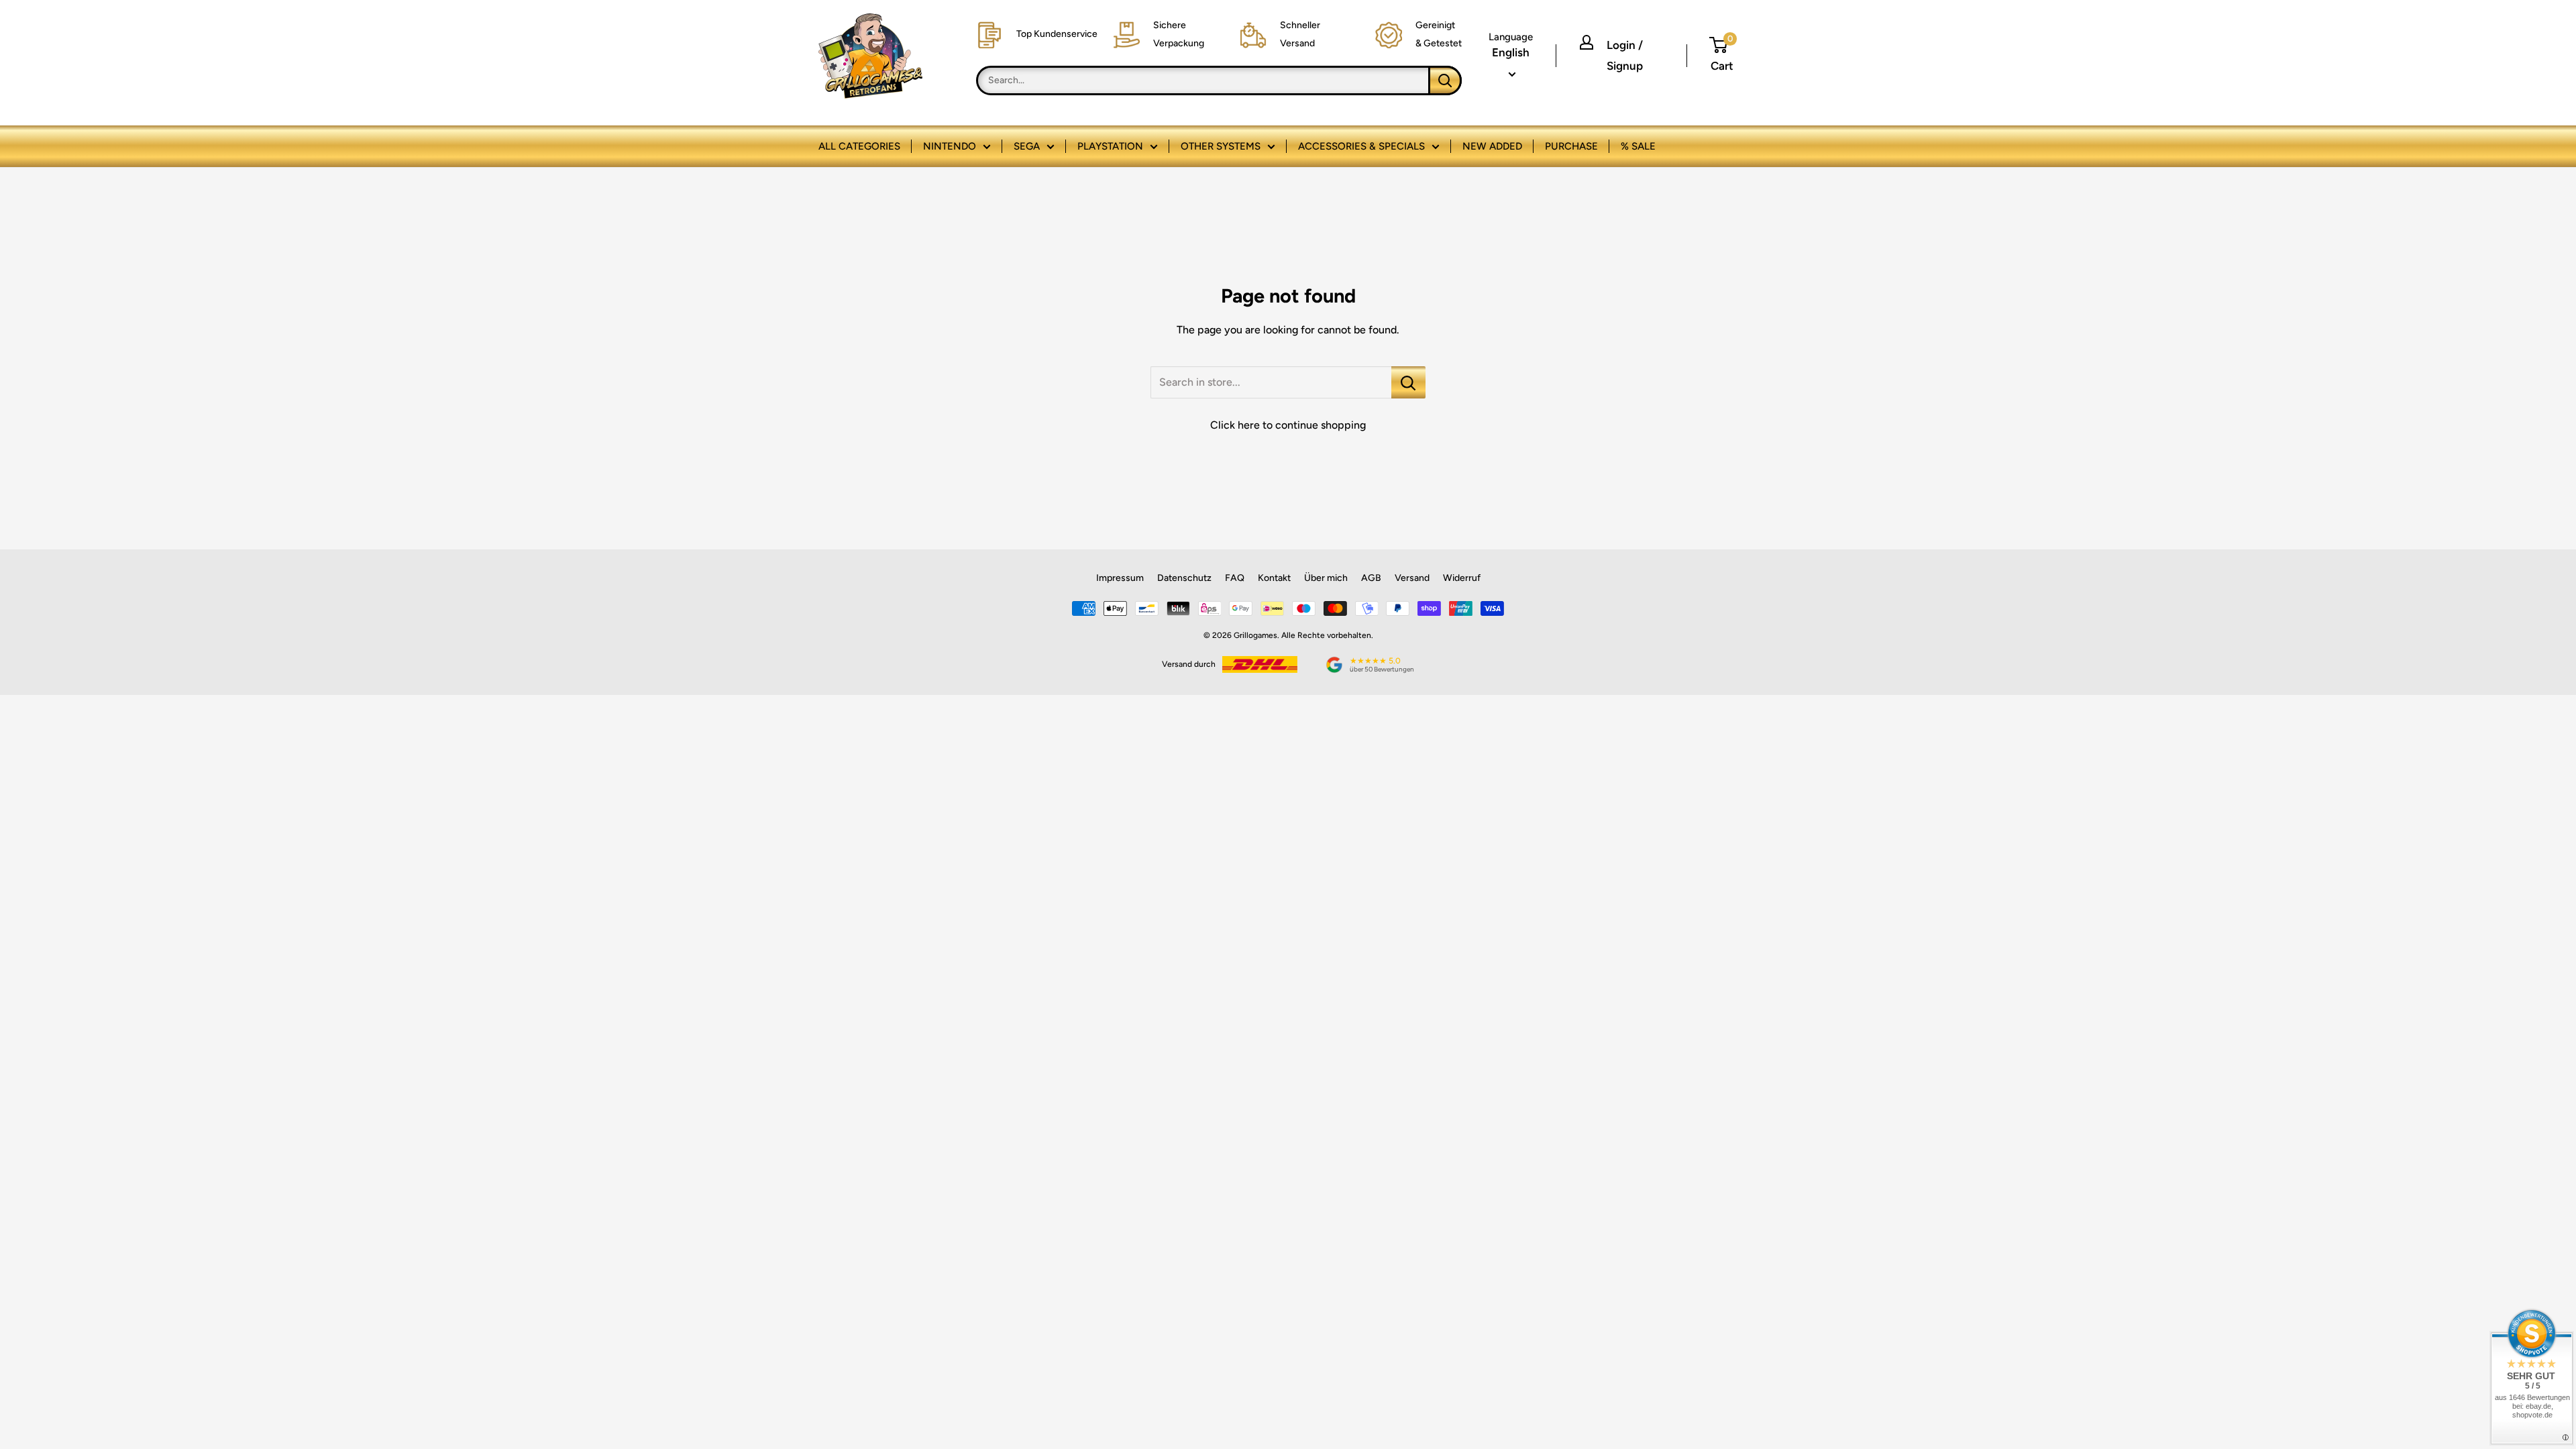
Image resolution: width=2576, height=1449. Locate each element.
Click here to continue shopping (1288, 425)
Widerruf (1462, 578)
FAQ (1235, 578)
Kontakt (1274, 578)
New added (1492, 146)
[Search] (1445, 80)
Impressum (1120, 578)
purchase (1571, 146)
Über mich (1326, 578)
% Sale (1638, 146)
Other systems (1221, 146)
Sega (1027, 146)
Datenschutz (1184, 578)
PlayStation (1110, 146)
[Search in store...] (1408, 382)
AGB (1371, 578)
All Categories (859, 146)
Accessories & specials (1361, 146)
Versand (1412, 578)
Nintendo (950, 146)
